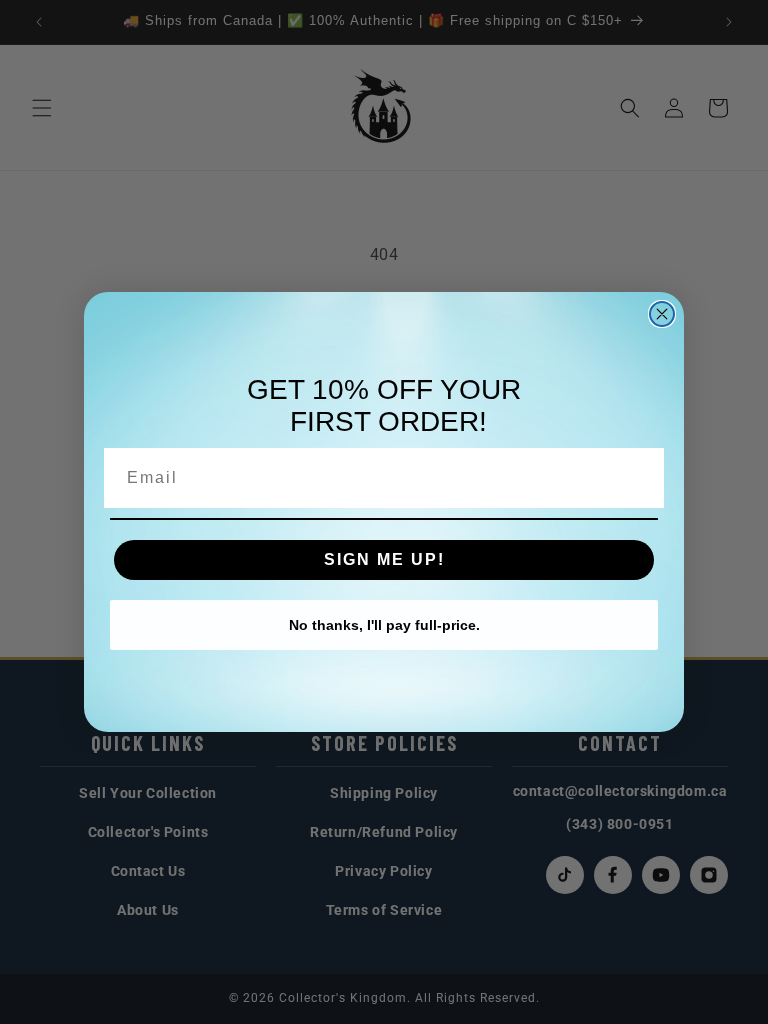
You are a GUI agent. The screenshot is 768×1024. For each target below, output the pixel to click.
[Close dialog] (662, 314)
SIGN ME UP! (384, 559)
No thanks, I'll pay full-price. (384, 625)
